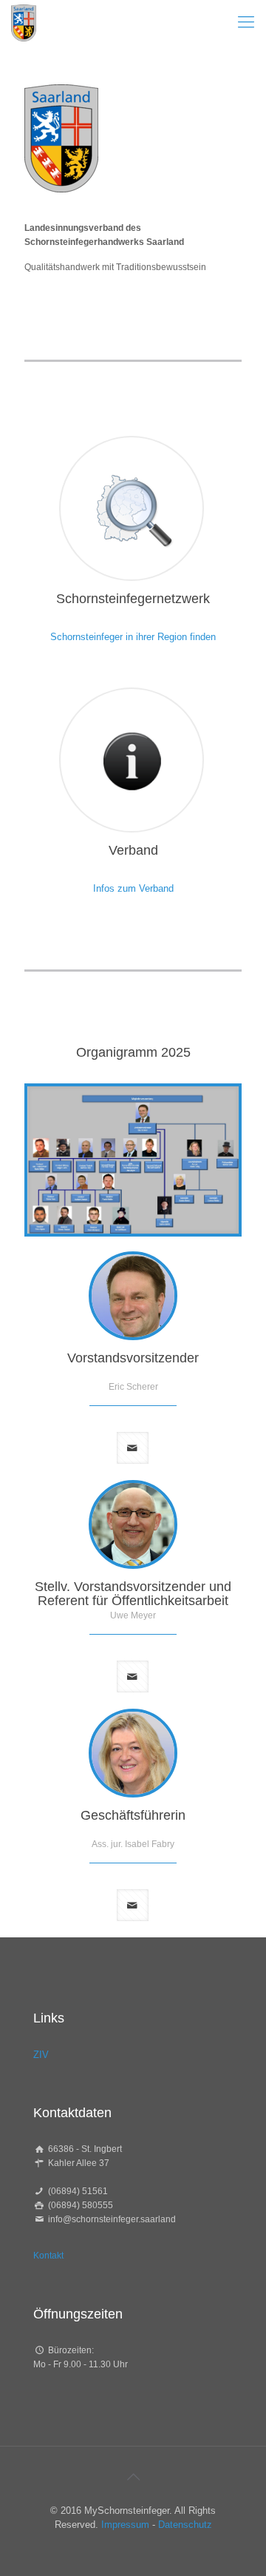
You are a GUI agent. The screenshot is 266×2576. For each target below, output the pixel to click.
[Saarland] (24, 22)
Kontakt (48, 2256)
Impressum (125, 2525)
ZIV (41, 2055)
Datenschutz (185, 2525)
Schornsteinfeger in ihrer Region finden (133, 637)
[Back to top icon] (133, 2477)
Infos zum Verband (133, 888)
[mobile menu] (246, 22)
